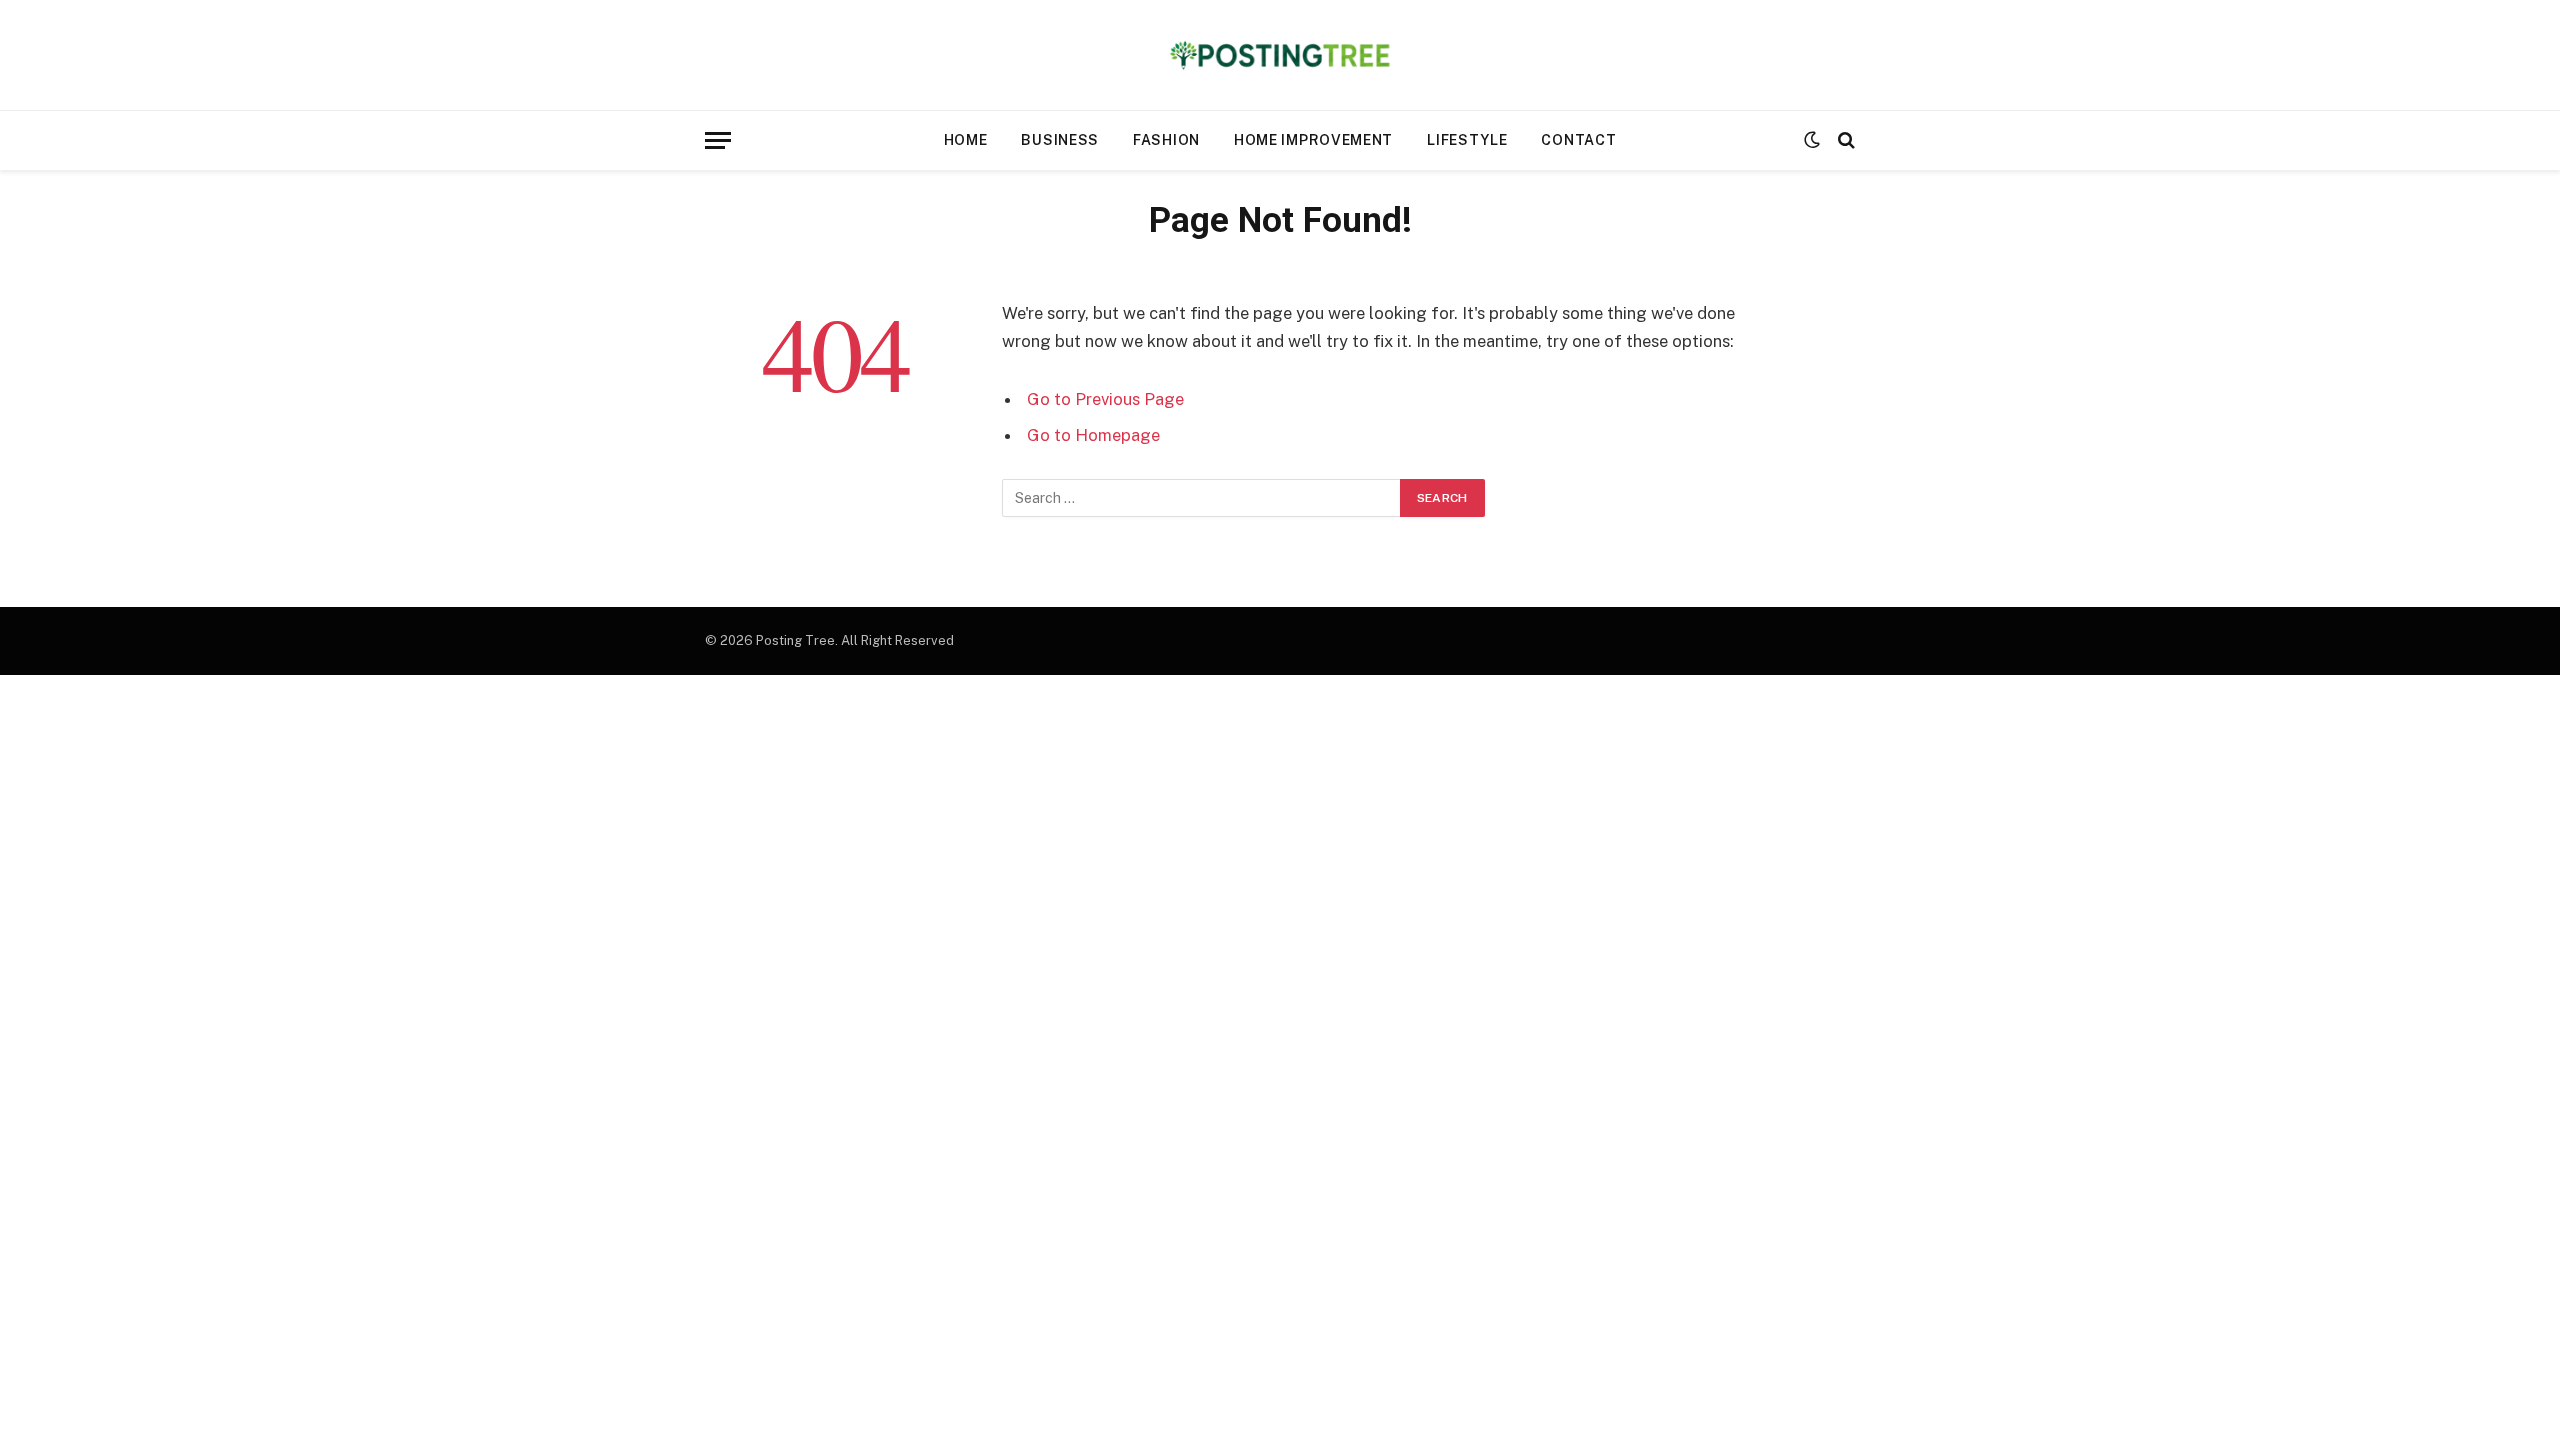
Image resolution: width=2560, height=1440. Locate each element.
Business (1060, 140)
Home (966, 140)
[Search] (1844, 140)
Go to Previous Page (1105, 399)
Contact (1578, 140)
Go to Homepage (1093, 435)
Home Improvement (1313, 140)
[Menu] (718, 140)
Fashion (1166, 140)
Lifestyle (1467, 140)
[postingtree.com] (1280, 55)
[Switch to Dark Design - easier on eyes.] (1812, 140)
